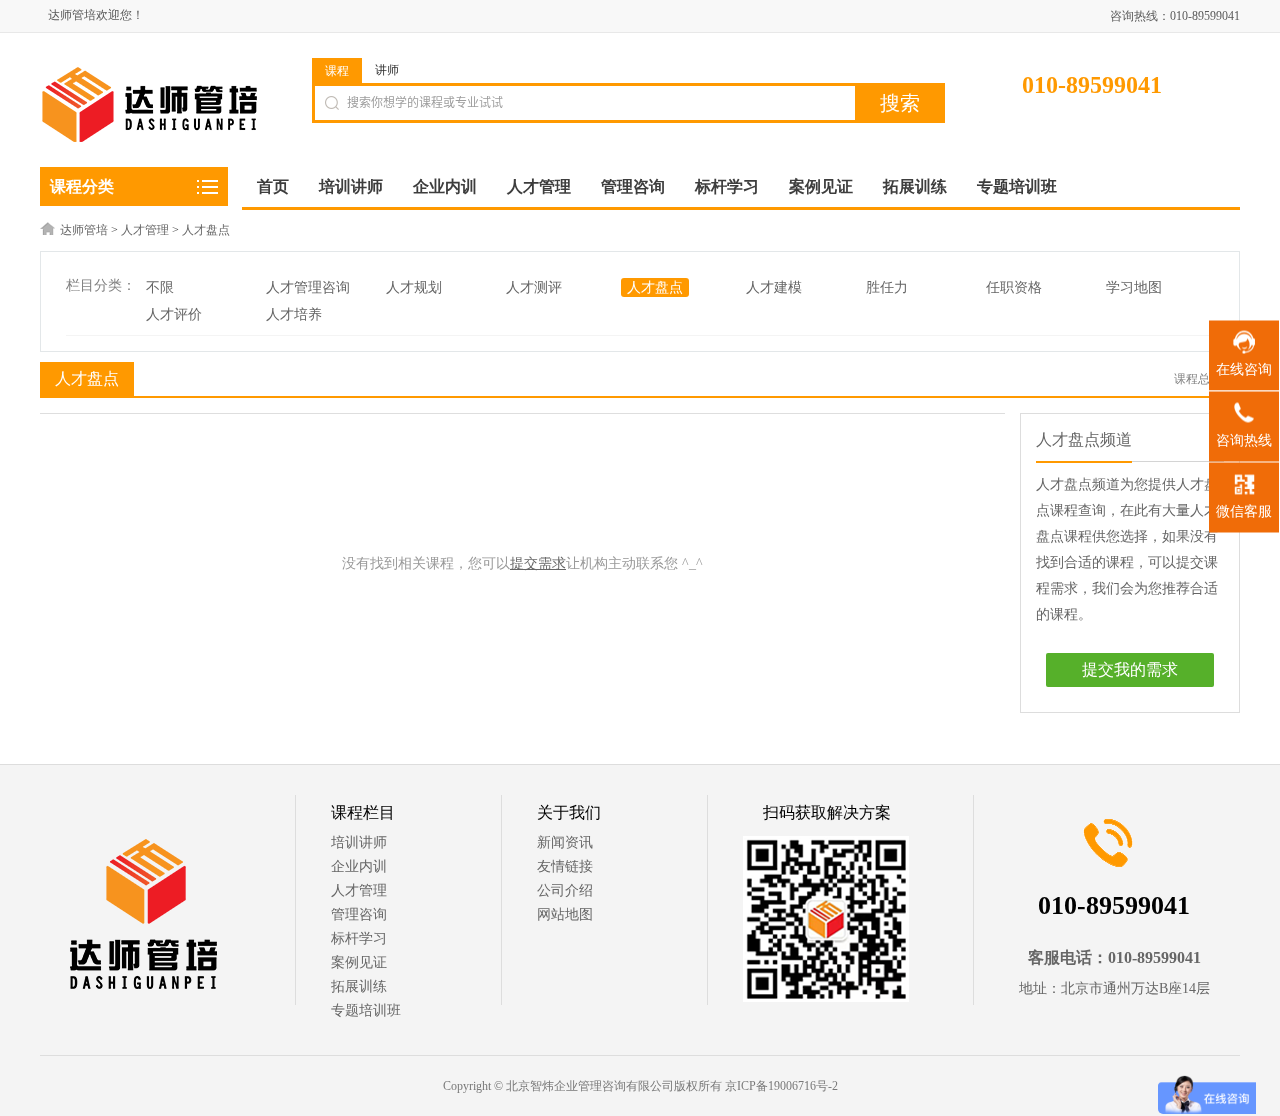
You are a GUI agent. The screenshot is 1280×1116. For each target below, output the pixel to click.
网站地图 (565, 914)
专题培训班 (366, 1010)
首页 (273, 186)
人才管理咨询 (308, 287)
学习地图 (1134, 287)
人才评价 (174, 314)
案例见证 (359, 962)
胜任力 (887, 287)
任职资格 (1014, 287)
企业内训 (359, 866)
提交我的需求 (1130, 669)
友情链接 (565, 866)
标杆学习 (359, 938)
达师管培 (84, 230)
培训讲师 (359, 842)
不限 (160, 287)
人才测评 (534, 287)
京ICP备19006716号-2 (781, 1086)
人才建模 (774, 287)
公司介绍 (565, 890)
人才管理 (145, 230)
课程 (337, 71)
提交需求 (538, 563)
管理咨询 (359, 914)
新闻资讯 (565, 842)
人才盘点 (206, 230)
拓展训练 (359, 986)
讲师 (387, 70)
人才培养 (294, 314)
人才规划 (414, 287)
